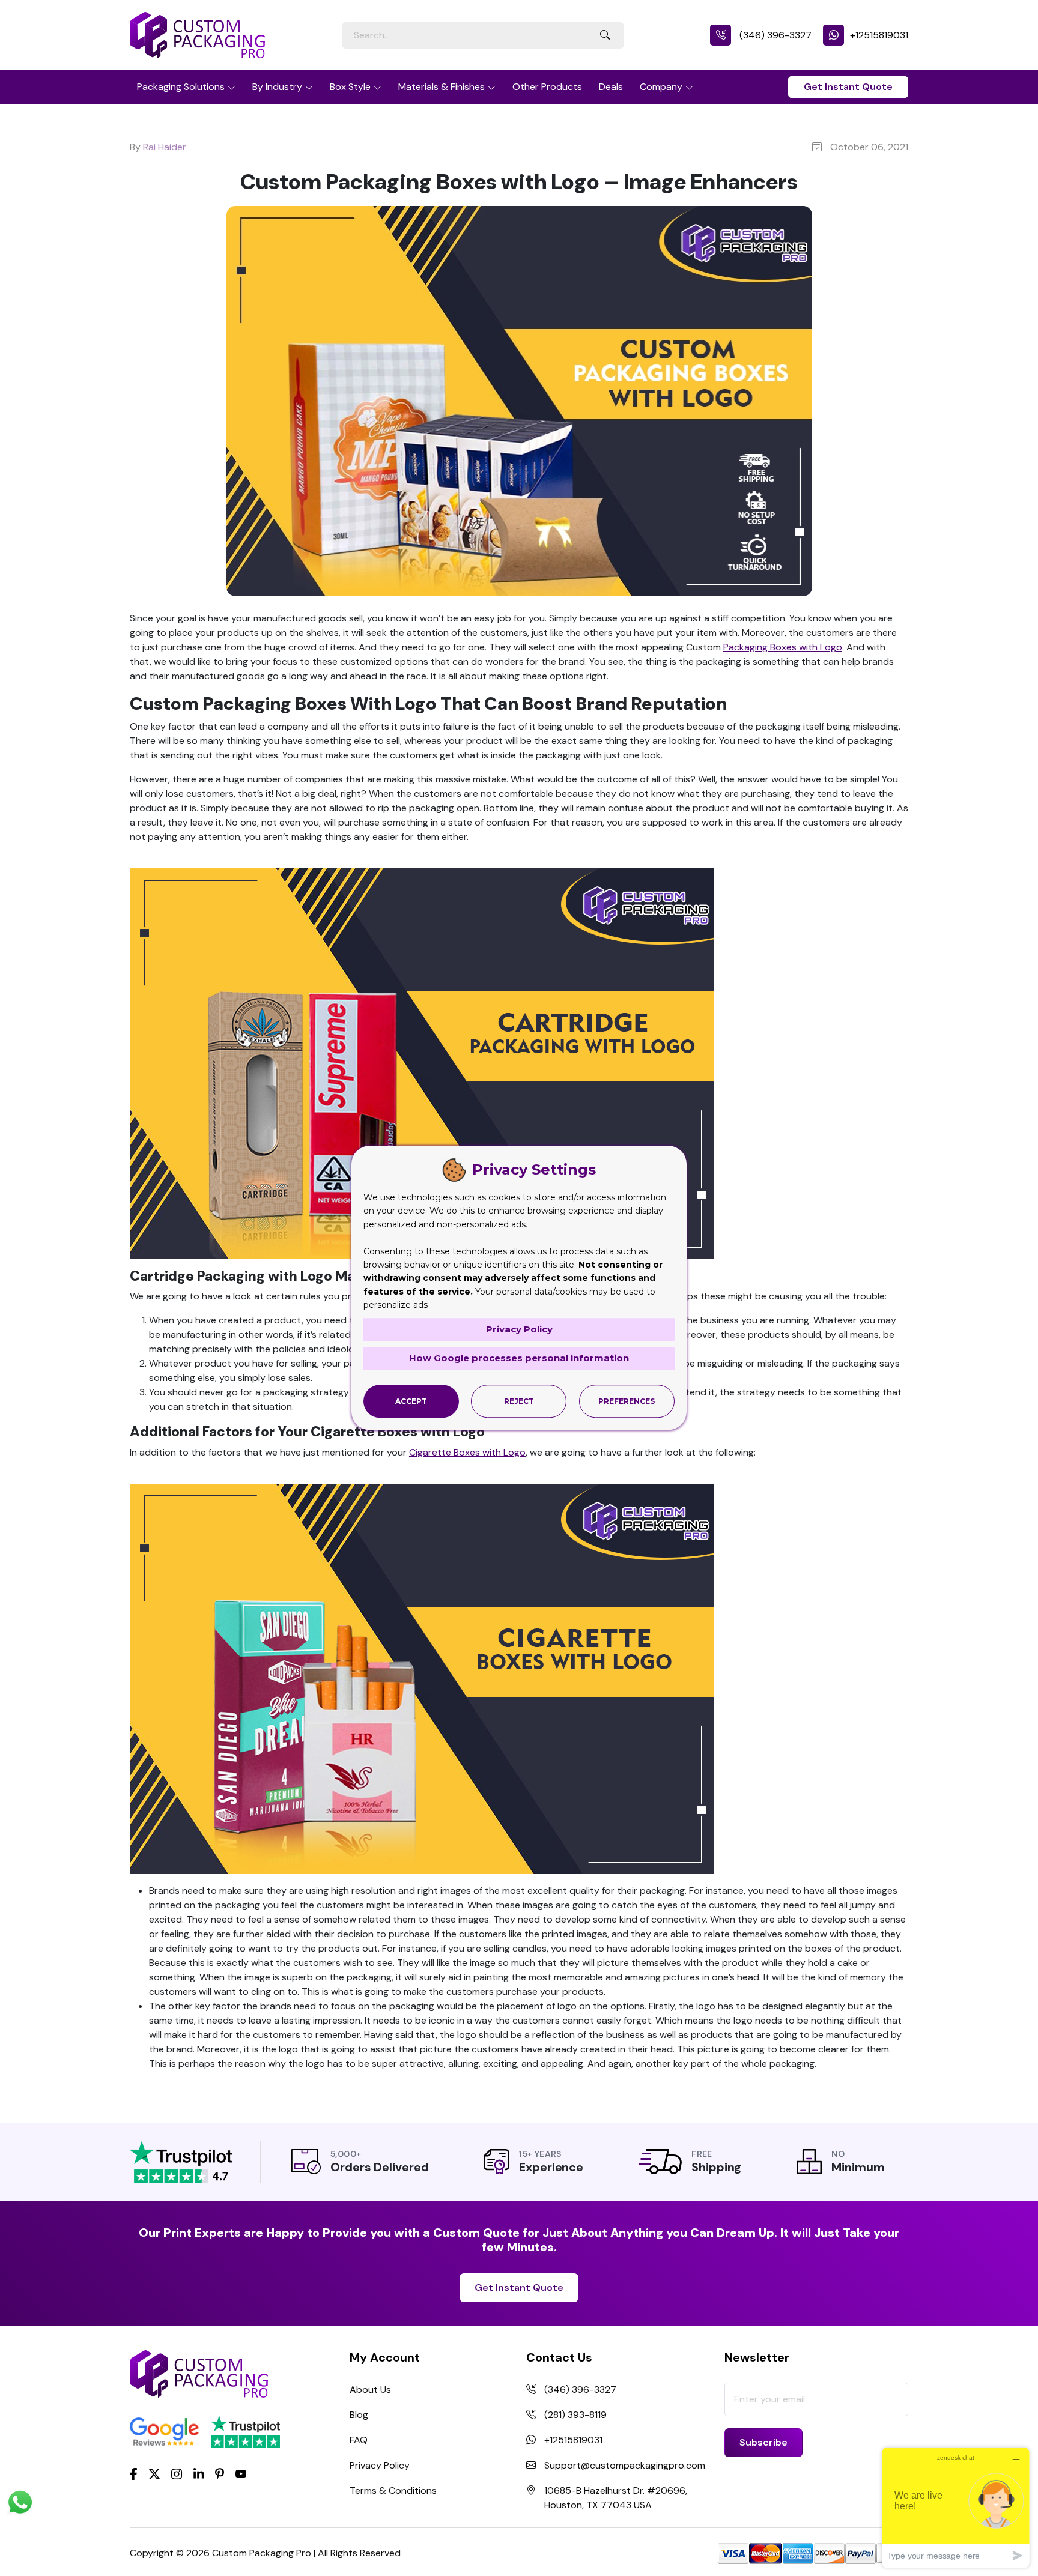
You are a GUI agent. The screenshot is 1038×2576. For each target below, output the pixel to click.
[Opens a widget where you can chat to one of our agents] (956, 2507)
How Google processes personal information (519, 1358)
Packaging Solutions (181, 87)
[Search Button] (605, 35)
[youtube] (241, 2474)
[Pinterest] (220, 2473)
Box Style (350, 87)
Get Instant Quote (848, 87)
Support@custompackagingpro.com (625, 2465)
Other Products (547, 87)
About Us (370, 2390)
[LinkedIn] (199, 2473)
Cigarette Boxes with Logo (467, 1452)
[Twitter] (154, 2474)
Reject (519, 1401)
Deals (611, 87)
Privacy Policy (380, 2465)
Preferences (627, 1401)
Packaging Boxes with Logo (783, 647)
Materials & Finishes (442, 87)
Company (661, 87)
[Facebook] (134, 2473)
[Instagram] (177, 2474)
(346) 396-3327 (774, 35)
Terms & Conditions (393, 2490)
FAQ (359, 2440)
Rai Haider (165, 147)
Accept (411, 1401)
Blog (359, 2415)
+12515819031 (879, 35)
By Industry (277, 87)
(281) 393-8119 (575, 2415)
